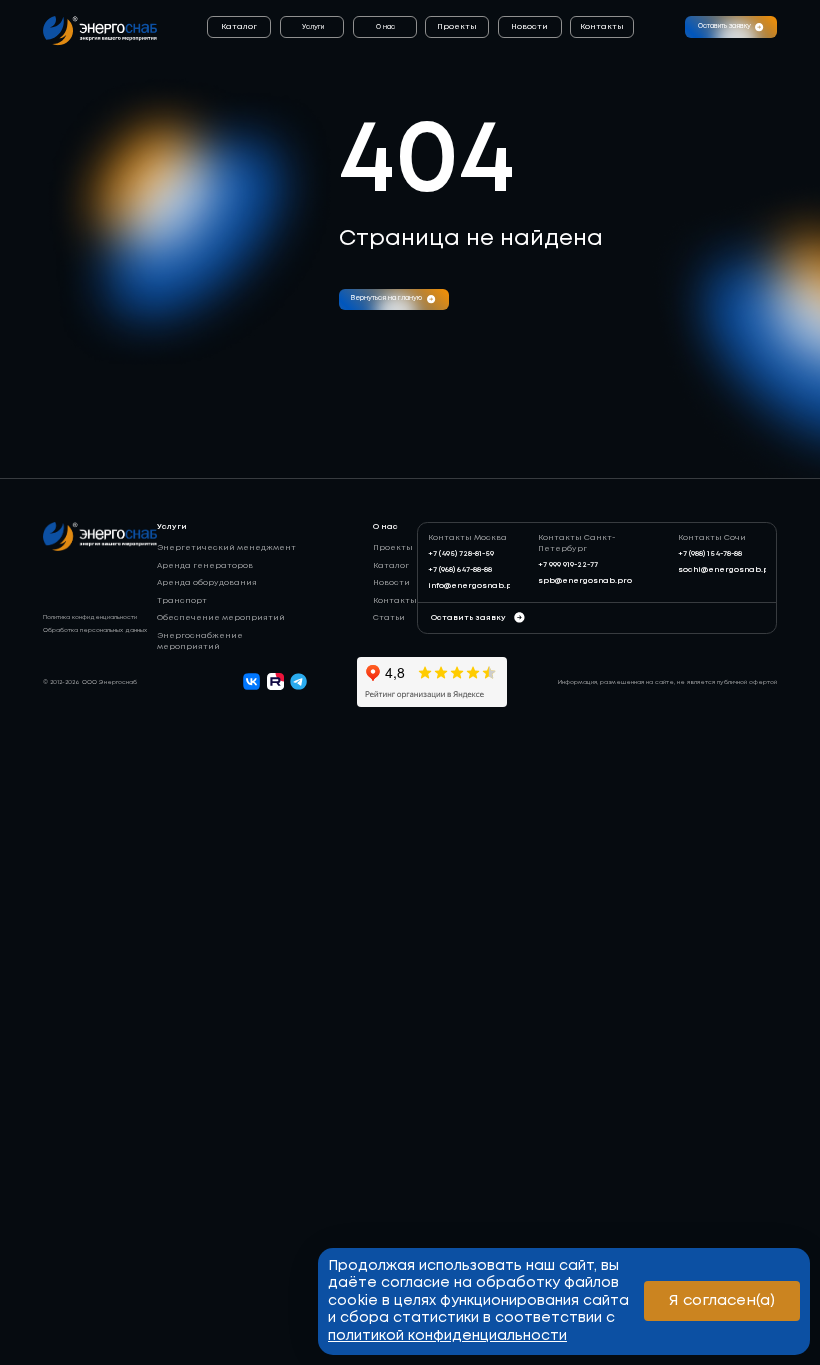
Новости (529, 26)
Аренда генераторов (205, 565)
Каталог (239, 26)
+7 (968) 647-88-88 (460, 569)
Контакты (602, 26)
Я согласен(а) (722, 1301)
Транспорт (182, 600)
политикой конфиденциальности (447, 1336)
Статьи (389, 617)
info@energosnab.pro (474, 585)
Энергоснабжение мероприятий (200, 641)
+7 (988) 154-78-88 (710, 553)
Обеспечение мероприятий (221, 617)
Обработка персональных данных (95, 630)
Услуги (313, 27)
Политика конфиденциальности (90, 617)
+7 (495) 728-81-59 (461, 553)
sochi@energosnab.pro (728, 569)
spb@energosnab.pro (585, 580)
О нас (385, 27)
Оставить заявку (468, 617)
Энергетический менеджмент (226, 547)
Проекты (457, 26)
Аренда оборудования (207, 582)
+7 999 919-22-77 (568, 564)
